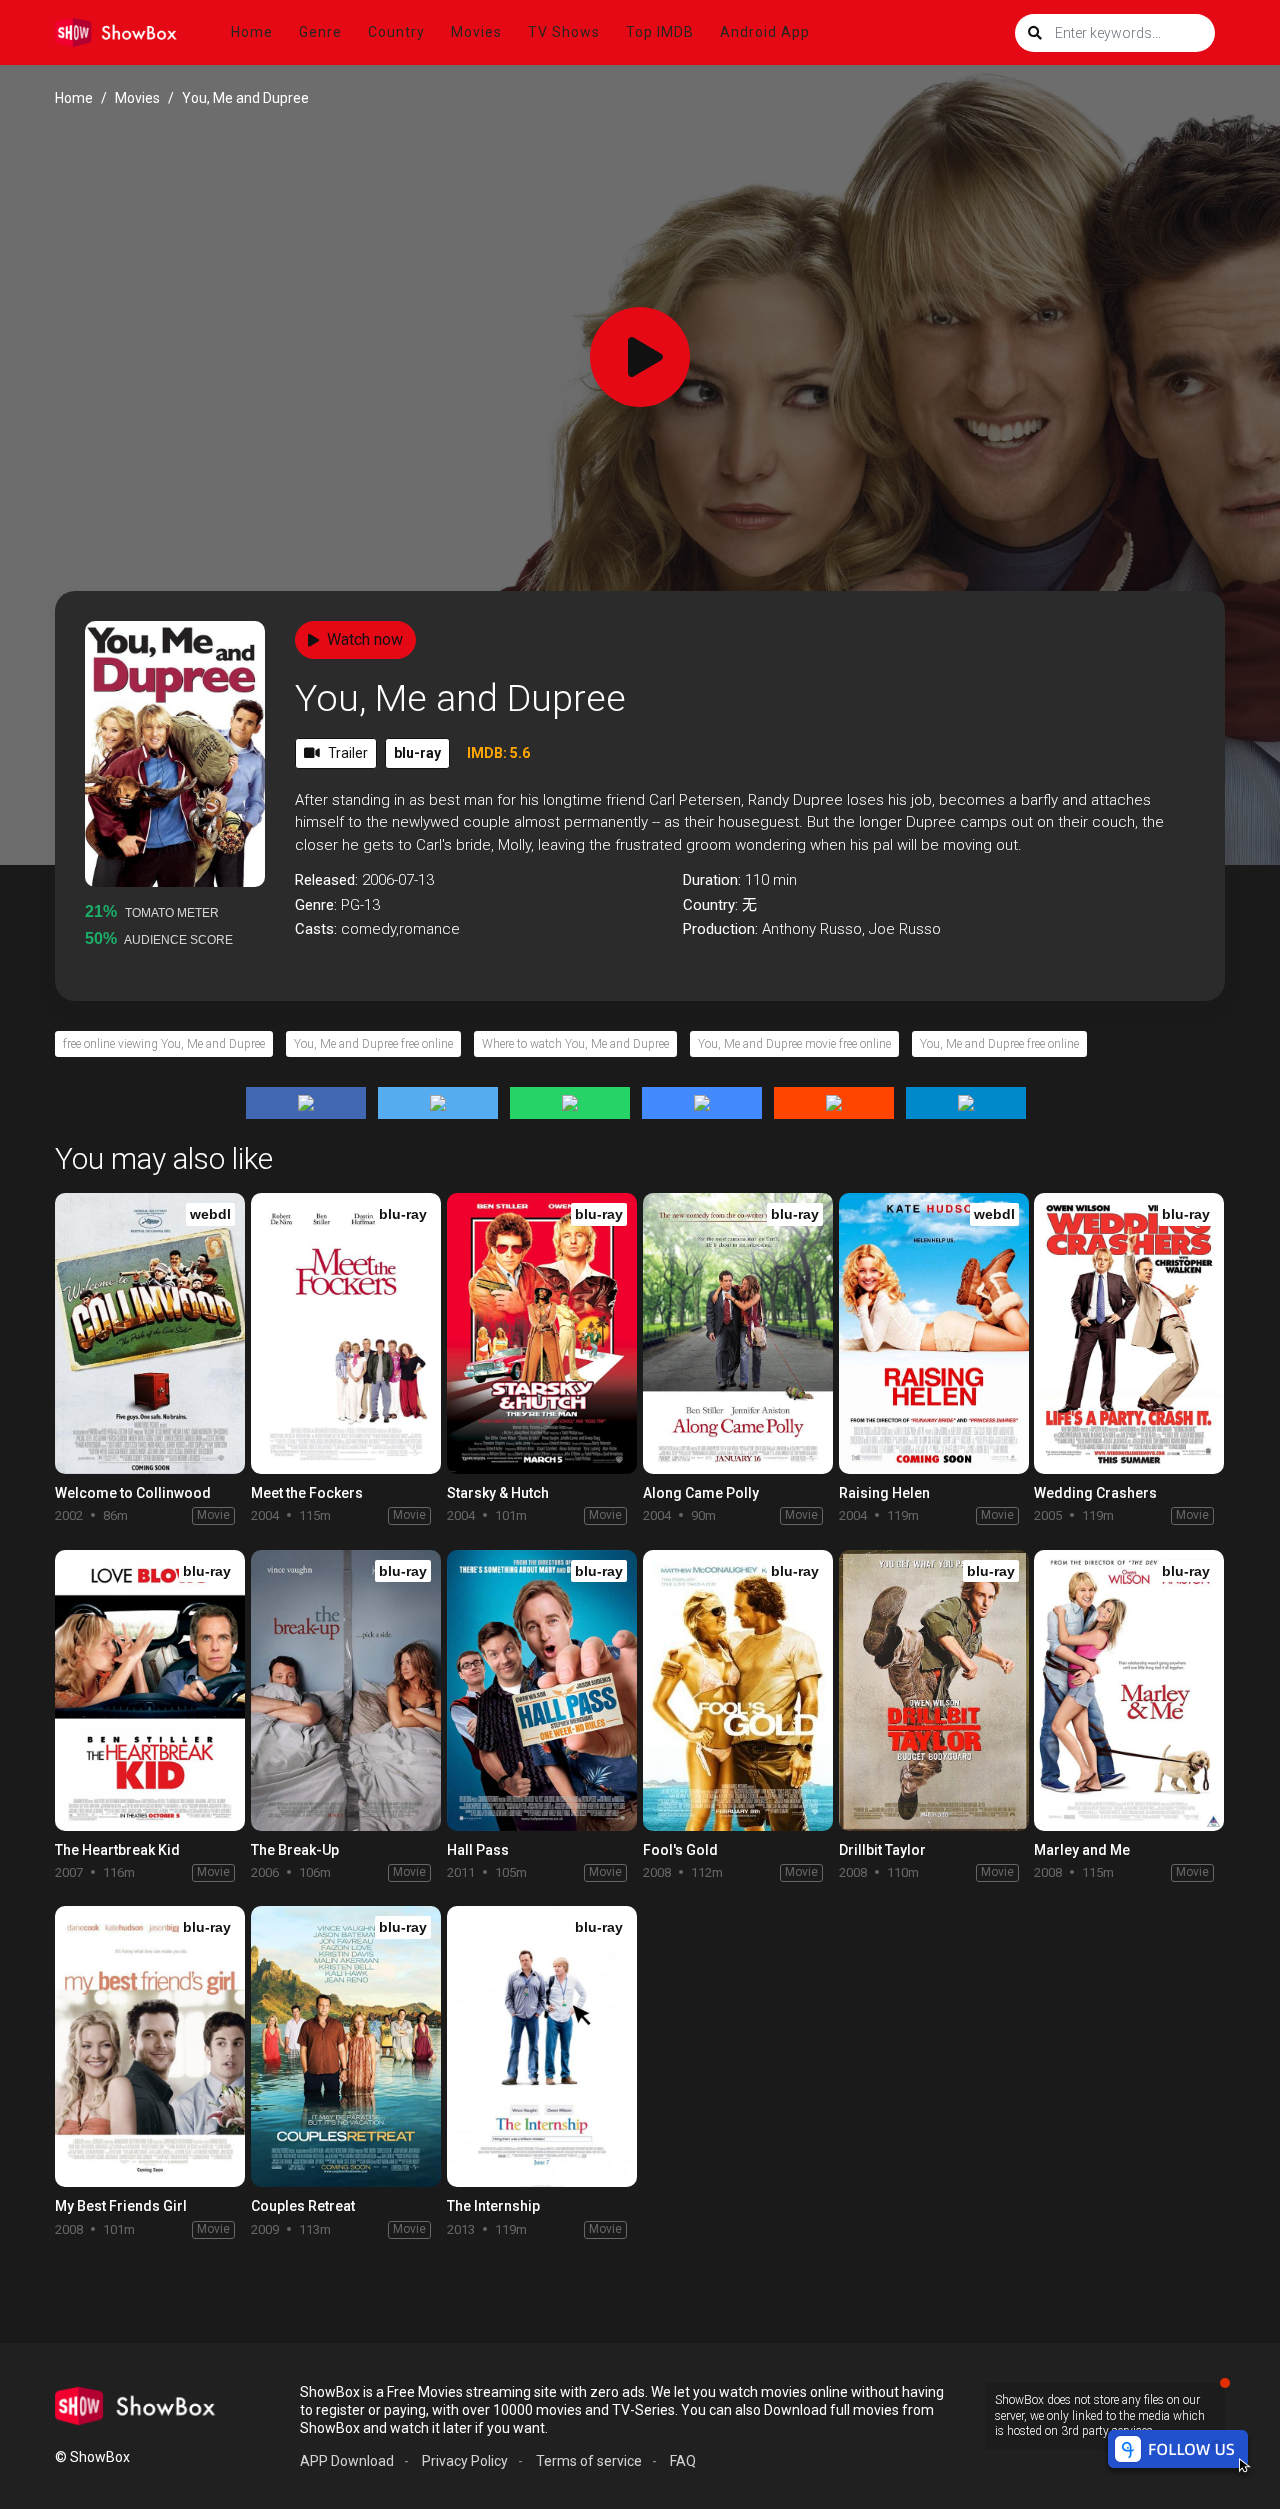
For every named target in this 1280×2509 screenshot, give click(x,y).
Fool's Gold (680, 1850)
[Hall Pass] (542, 1690)
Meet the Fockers (307, 1493)
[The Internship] (542, 2046)
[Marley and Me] (1129, 1690)
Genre (320, 32)
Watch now (365, 639)
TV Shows (564, 32)
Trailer (348, 753)
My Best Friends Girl (121, 2206)
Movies (476, 32)
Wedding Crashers (1095, 1493)
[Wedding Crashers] (1129, 1333)
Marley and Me (1082, 1850)
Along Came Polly (701, 1493)
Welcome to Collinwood (133, 1493)
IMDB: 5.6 (498, 753)
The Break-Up (295, 1850)
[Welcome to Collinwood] (150, 1333)
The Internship (493, 2206)
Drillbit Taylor (882, 1850)
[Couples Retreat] (346, 2046)
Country (396, 32)
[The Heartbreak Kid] (150, 1690)
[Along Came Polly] (738, 1333)
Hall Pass (478, 1850)
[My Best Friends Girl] (150, 2046)
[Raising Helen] (934, 1333)
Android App (765, 32)
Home (252, 32)
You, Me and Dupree (460, 698)
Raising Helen (884, 1493)
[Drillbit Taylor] (934, 1690)
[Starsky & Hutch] (542, 1333)
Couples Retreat (303, 2206)
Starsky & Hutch (498, 1493)
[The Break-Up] (346, 1690)
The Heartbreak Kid (117, 1850)
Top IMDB (660, 32)
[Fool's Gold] (738, 1690)
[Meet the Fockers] (346, 1333)
